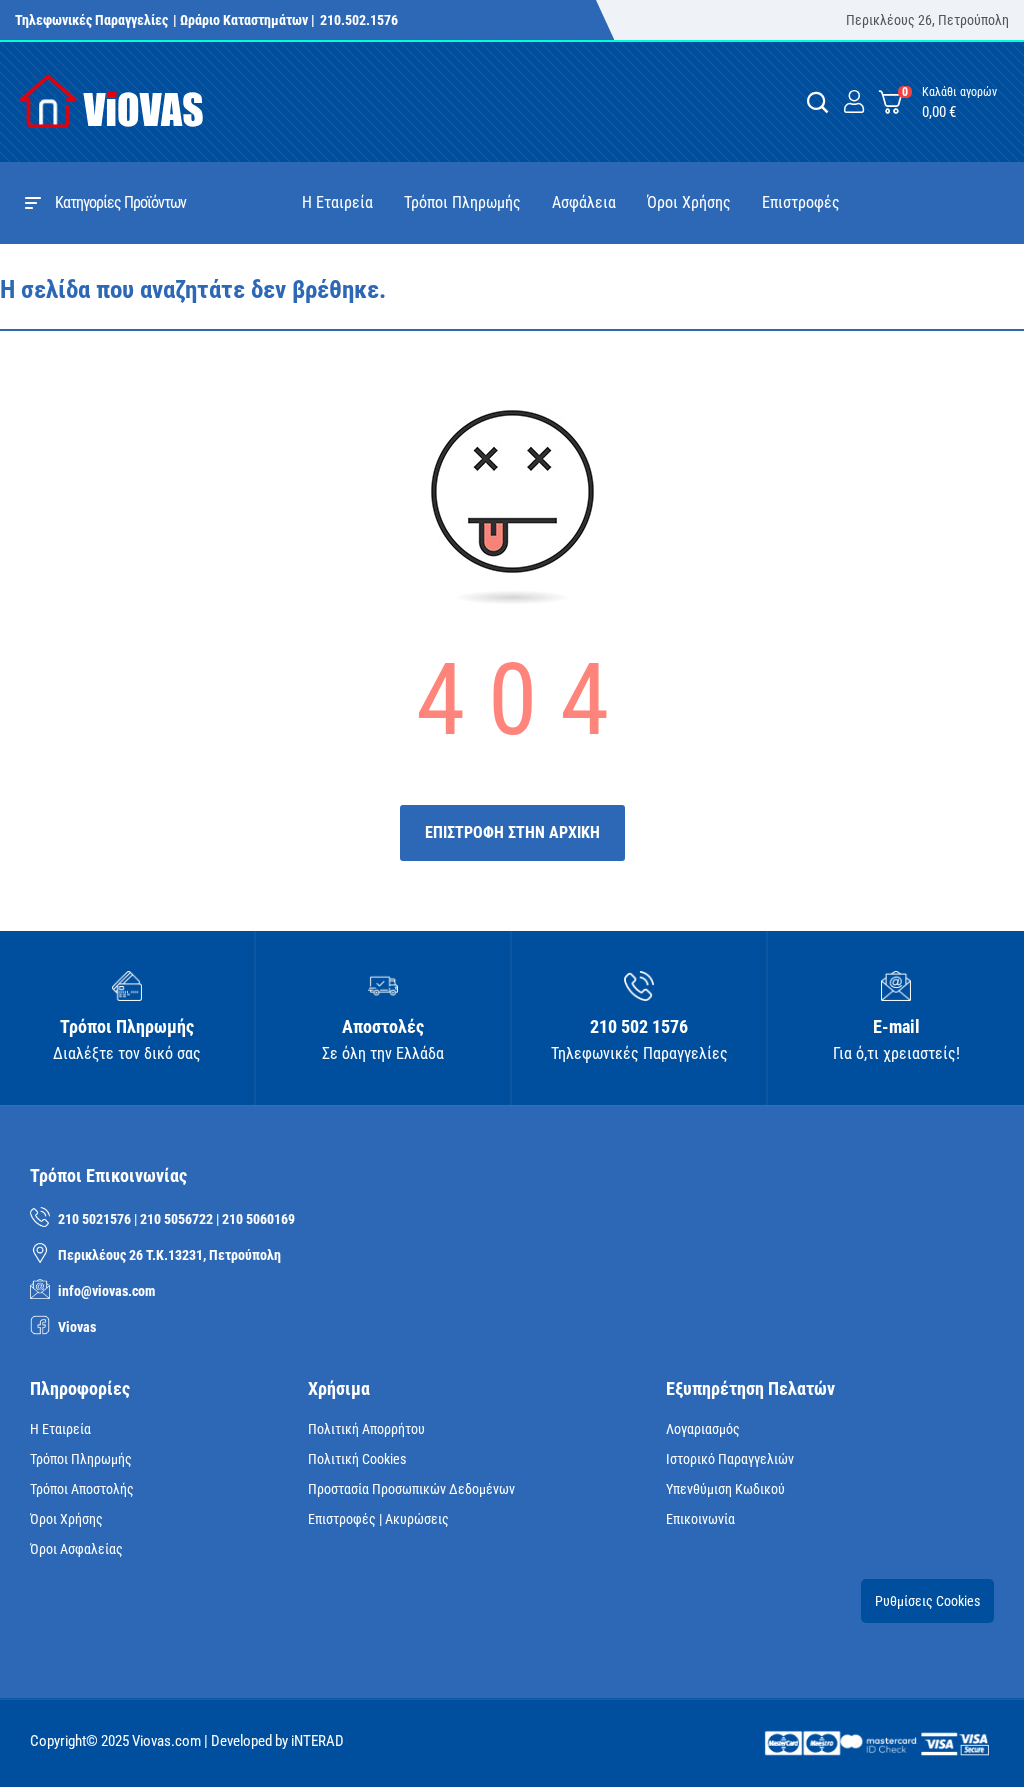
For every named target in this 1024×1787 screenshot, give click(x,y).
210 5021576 (94, 1219)
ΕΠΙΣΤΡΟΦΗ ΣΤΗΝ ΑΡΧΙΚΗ (512, 832)
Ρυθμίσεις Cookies (927, 1601)
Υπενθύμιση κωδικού (725, 1489)
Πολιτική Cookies (357, 1459)
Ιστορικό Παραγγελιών (730, 1459)
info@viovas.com (106, 1291)
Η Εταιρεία (60, 1429)
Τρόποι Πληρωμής (81, 1459)
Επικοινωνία (700, 1519)
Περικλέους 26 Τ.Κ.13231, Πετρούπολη (169, 1255)
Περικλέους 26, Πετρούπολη (927, 20)
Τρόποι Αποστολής (82, 1489)
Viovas (77, 1327)
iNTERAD (317, 1741)
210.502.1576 (359, 20)
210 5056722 (176, 1219)
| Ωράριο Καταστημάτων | (244, 20)
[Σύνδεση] (854, 102)
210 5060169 (258, 1219)
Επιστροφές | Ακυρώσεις (378, 1519)
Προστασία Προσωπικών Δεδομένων (411, 1489)
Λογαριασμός (703, 1429)
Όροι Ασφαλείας (76, 1549)
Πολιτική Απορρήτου (366, 1429)
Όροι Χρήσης (66, 1519)
